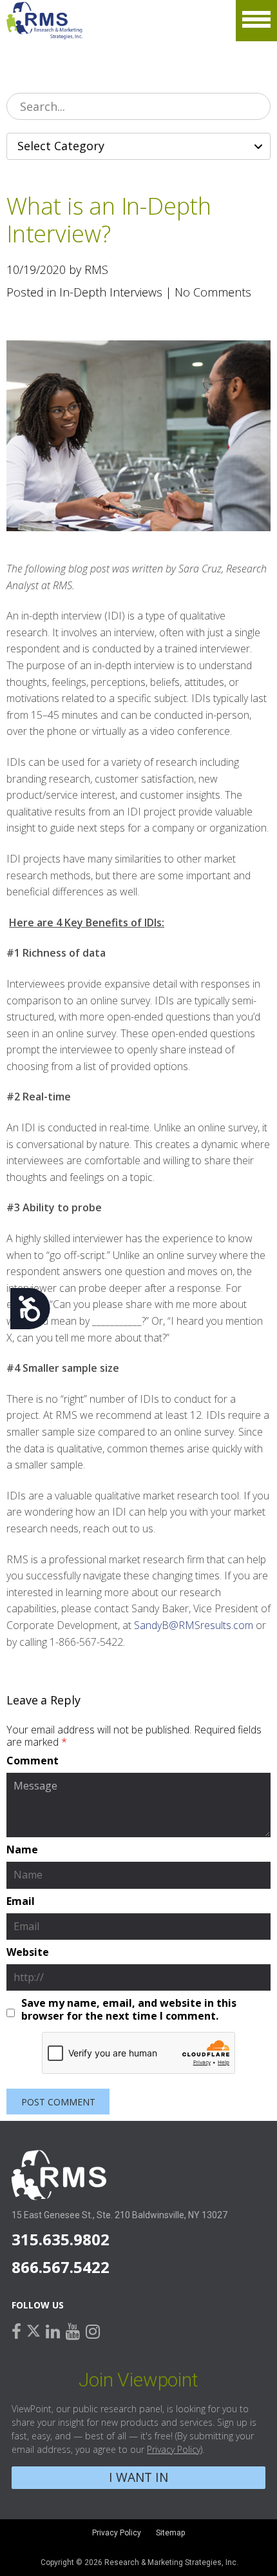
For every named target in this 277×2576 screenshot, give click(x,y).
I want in (138, 2477)
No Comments (213, 292)
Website (28, 1953)
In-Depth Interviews (111, 292)
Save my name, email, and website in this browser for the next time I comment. (129, 2009)
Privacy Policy (174, 2449)
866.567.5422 (61, 2267)
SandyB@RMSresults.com (194, 1625)
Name (22, 1850)
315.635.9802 (61, 2239)
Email (21, 1902)
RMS (45, 21)
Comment (33, 1761)
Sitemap (170, 2533)
